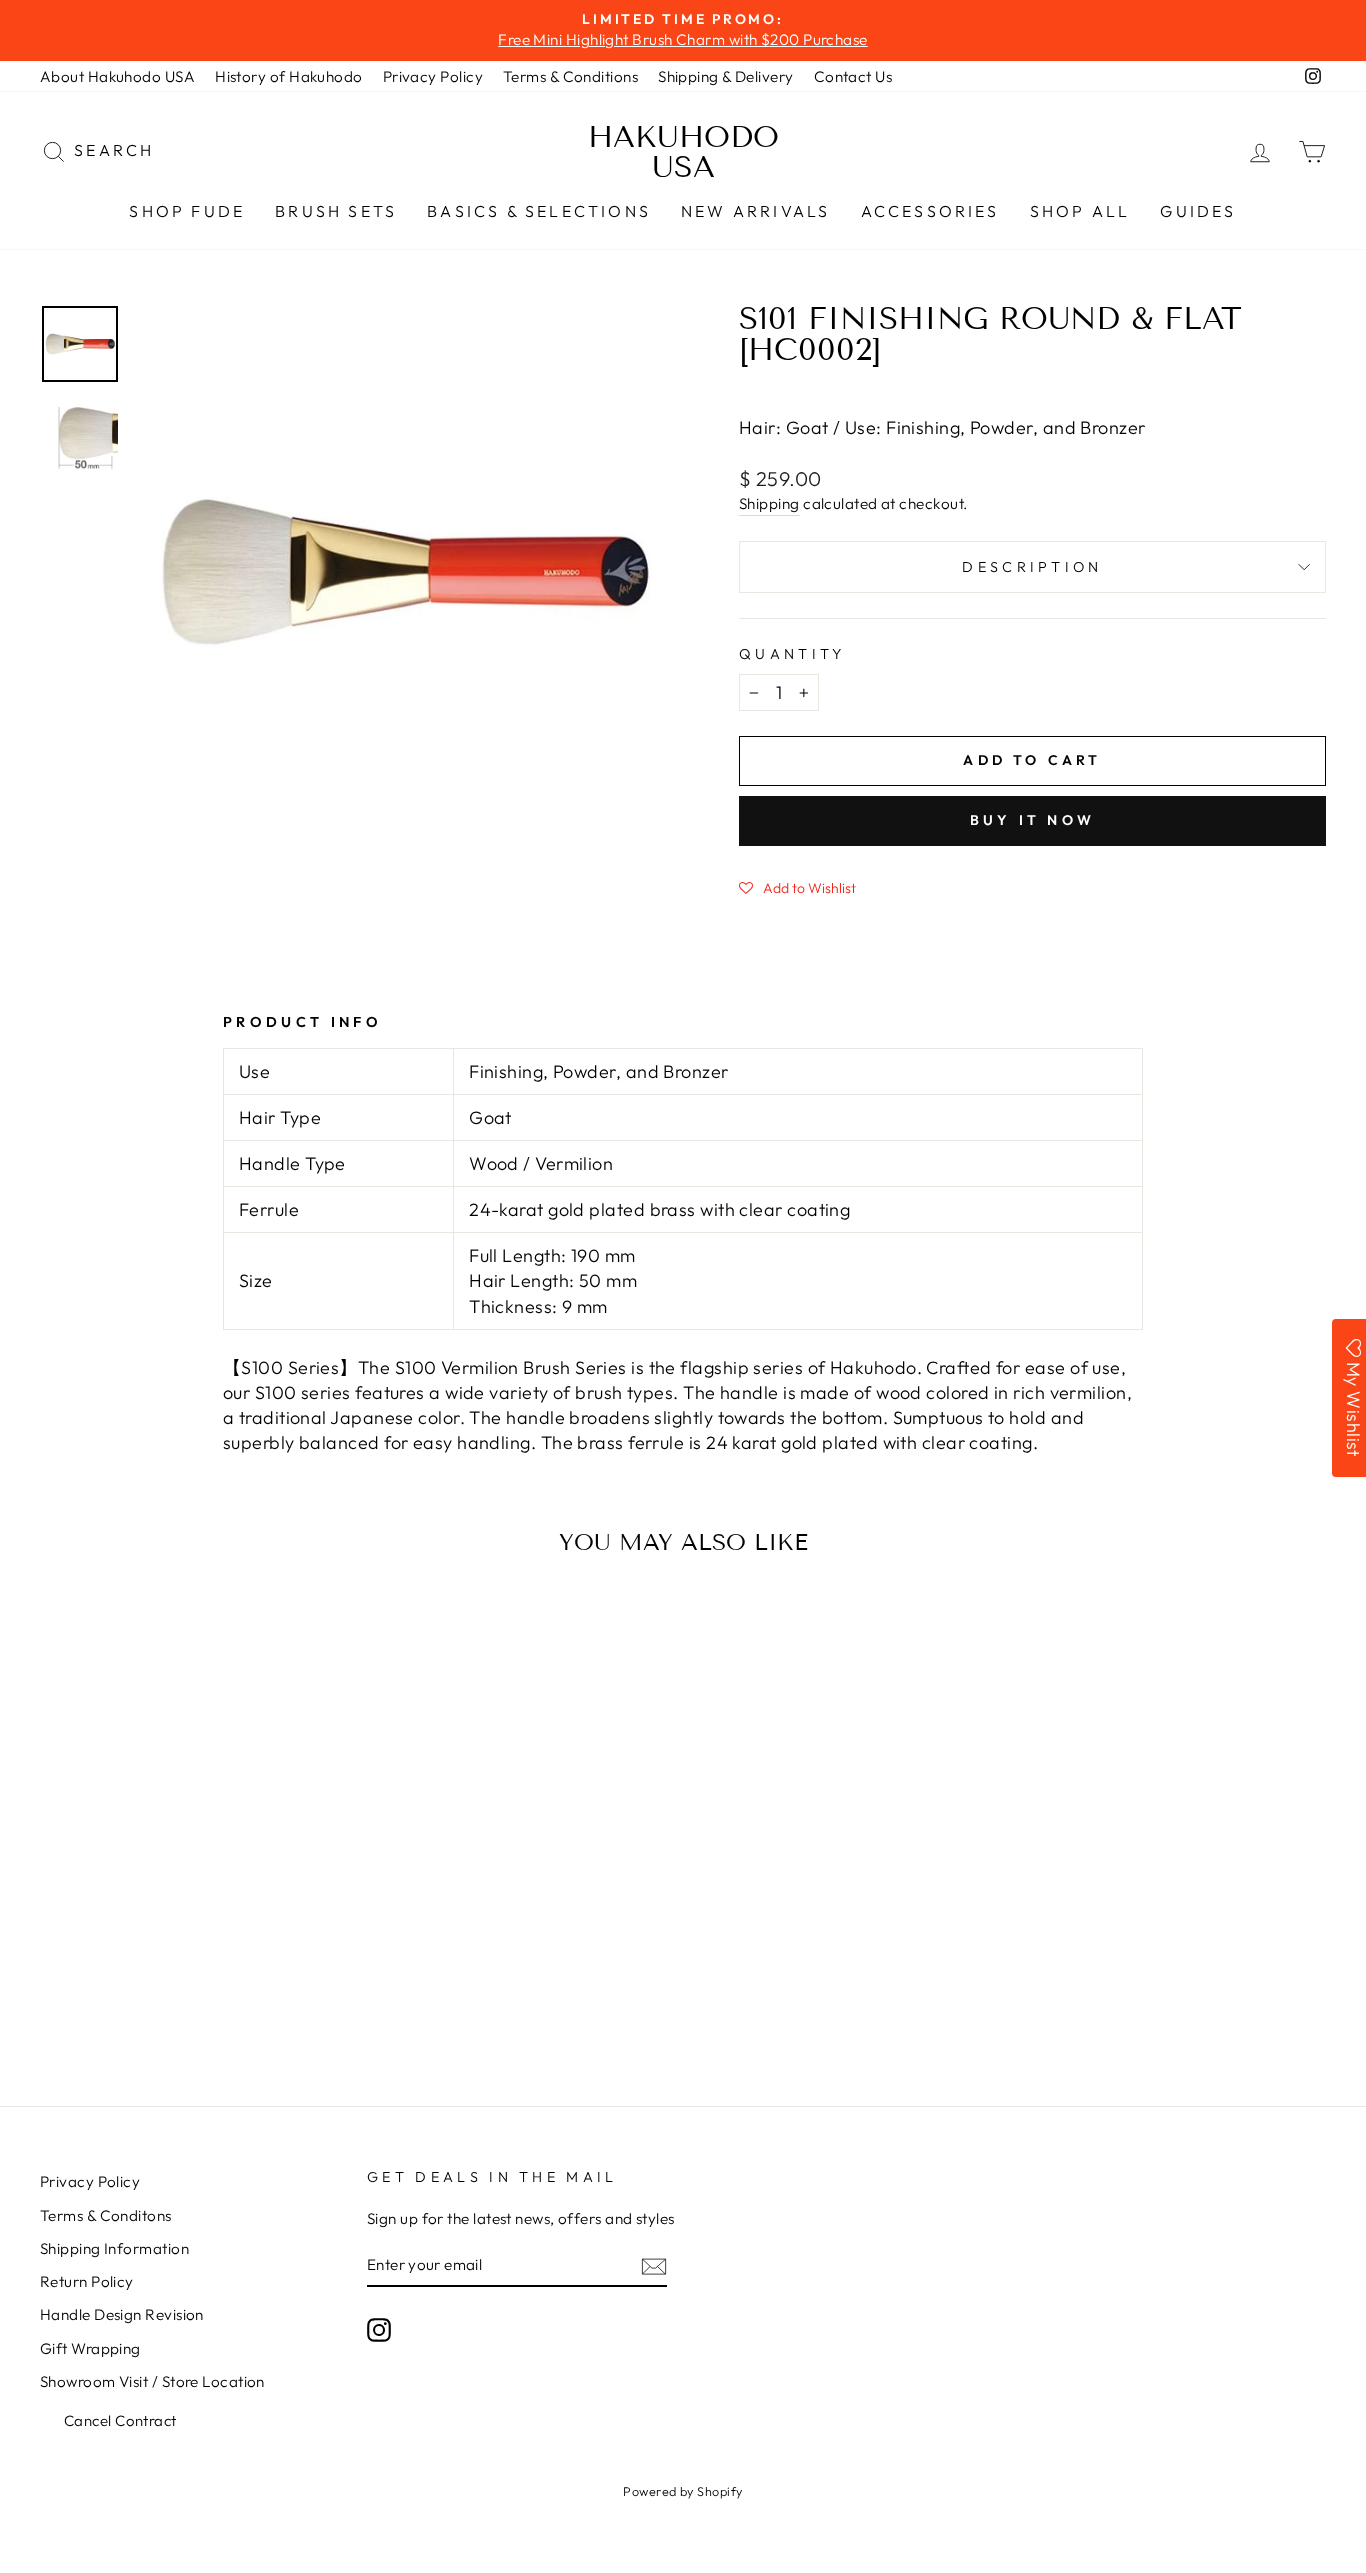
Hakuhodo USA (683, 152)
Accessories (930, 211)
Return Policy (87, 2281)
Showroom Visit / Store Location (152, 2381)
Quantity (792, 654)
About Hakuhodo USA (117, 76)
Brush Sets (336, 211)
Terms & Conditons (106, 2215)
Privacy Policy (433, 76)
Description (1032, 567)
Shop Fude (187, 211)
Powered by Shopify (682, 2491)
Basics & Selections (539, 211)
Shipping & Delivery (726, 76)
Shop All (1080, 211)
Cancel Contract (120, 2420)
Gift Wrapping (90, 2348)
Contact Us (853, 76)
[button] (797, 887)
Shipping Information (114, 2248)
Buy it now (1032, 820)
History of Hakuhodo (289, 76)
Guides (1198, 211)
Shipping (769, 503)
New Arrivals (755, 211)
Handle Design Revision (122, 2314)
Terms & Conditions (570, 76)
